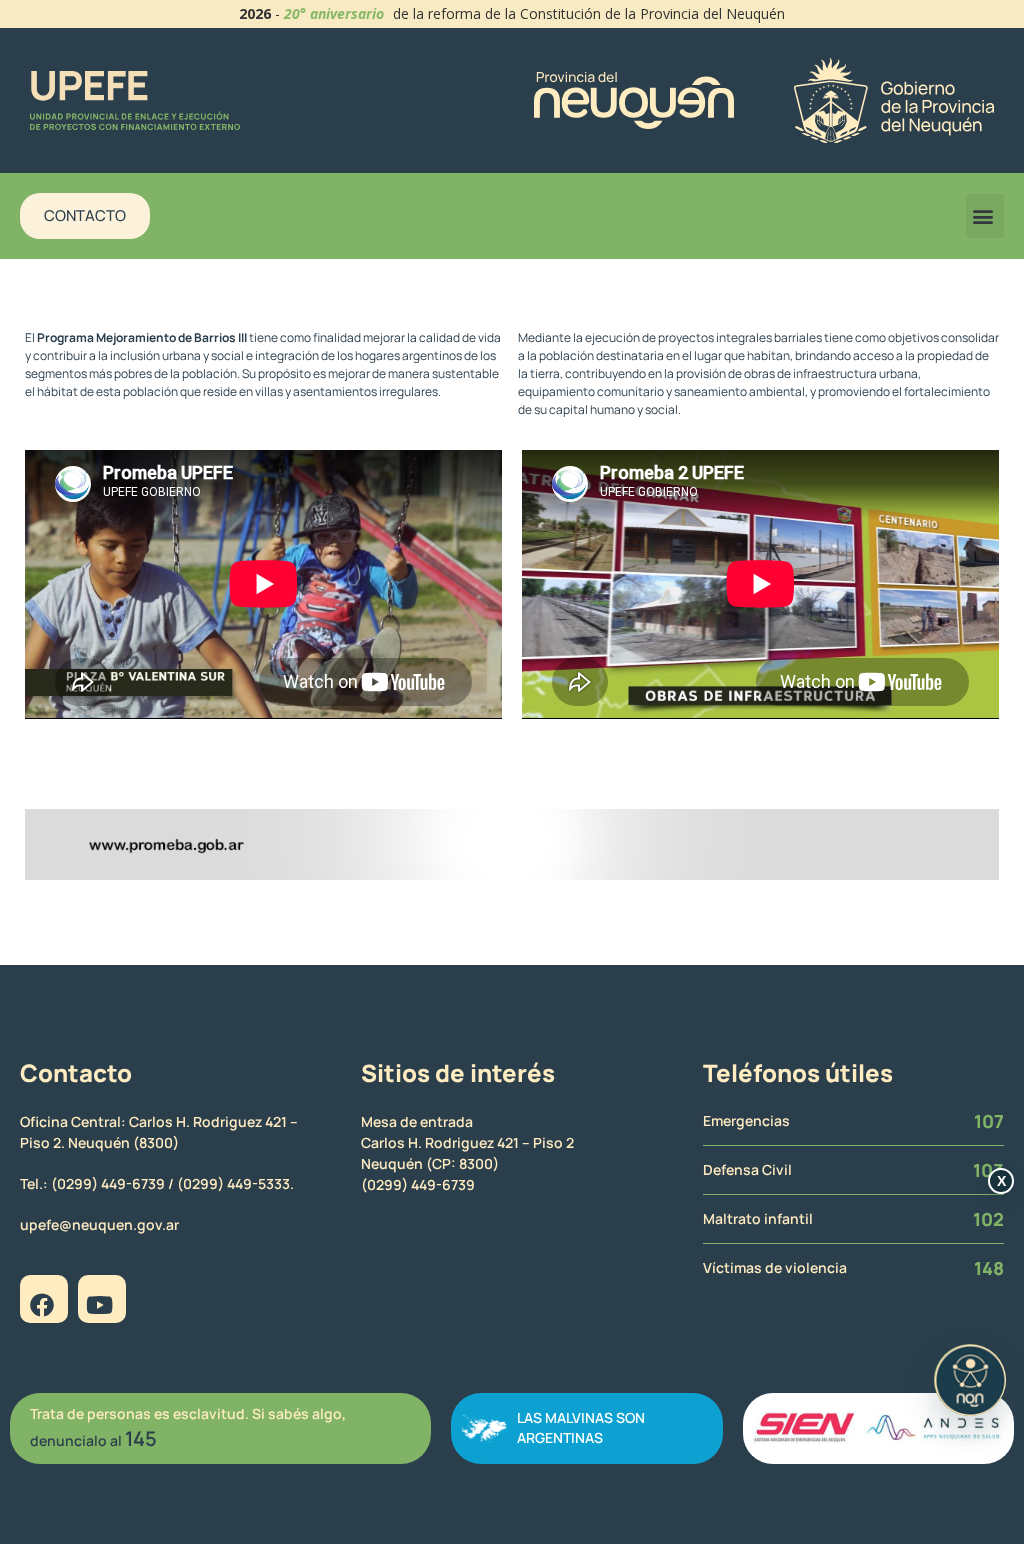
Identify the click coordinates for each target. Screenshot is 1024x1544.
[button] (985, 216)
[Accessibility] (970, 1380)
